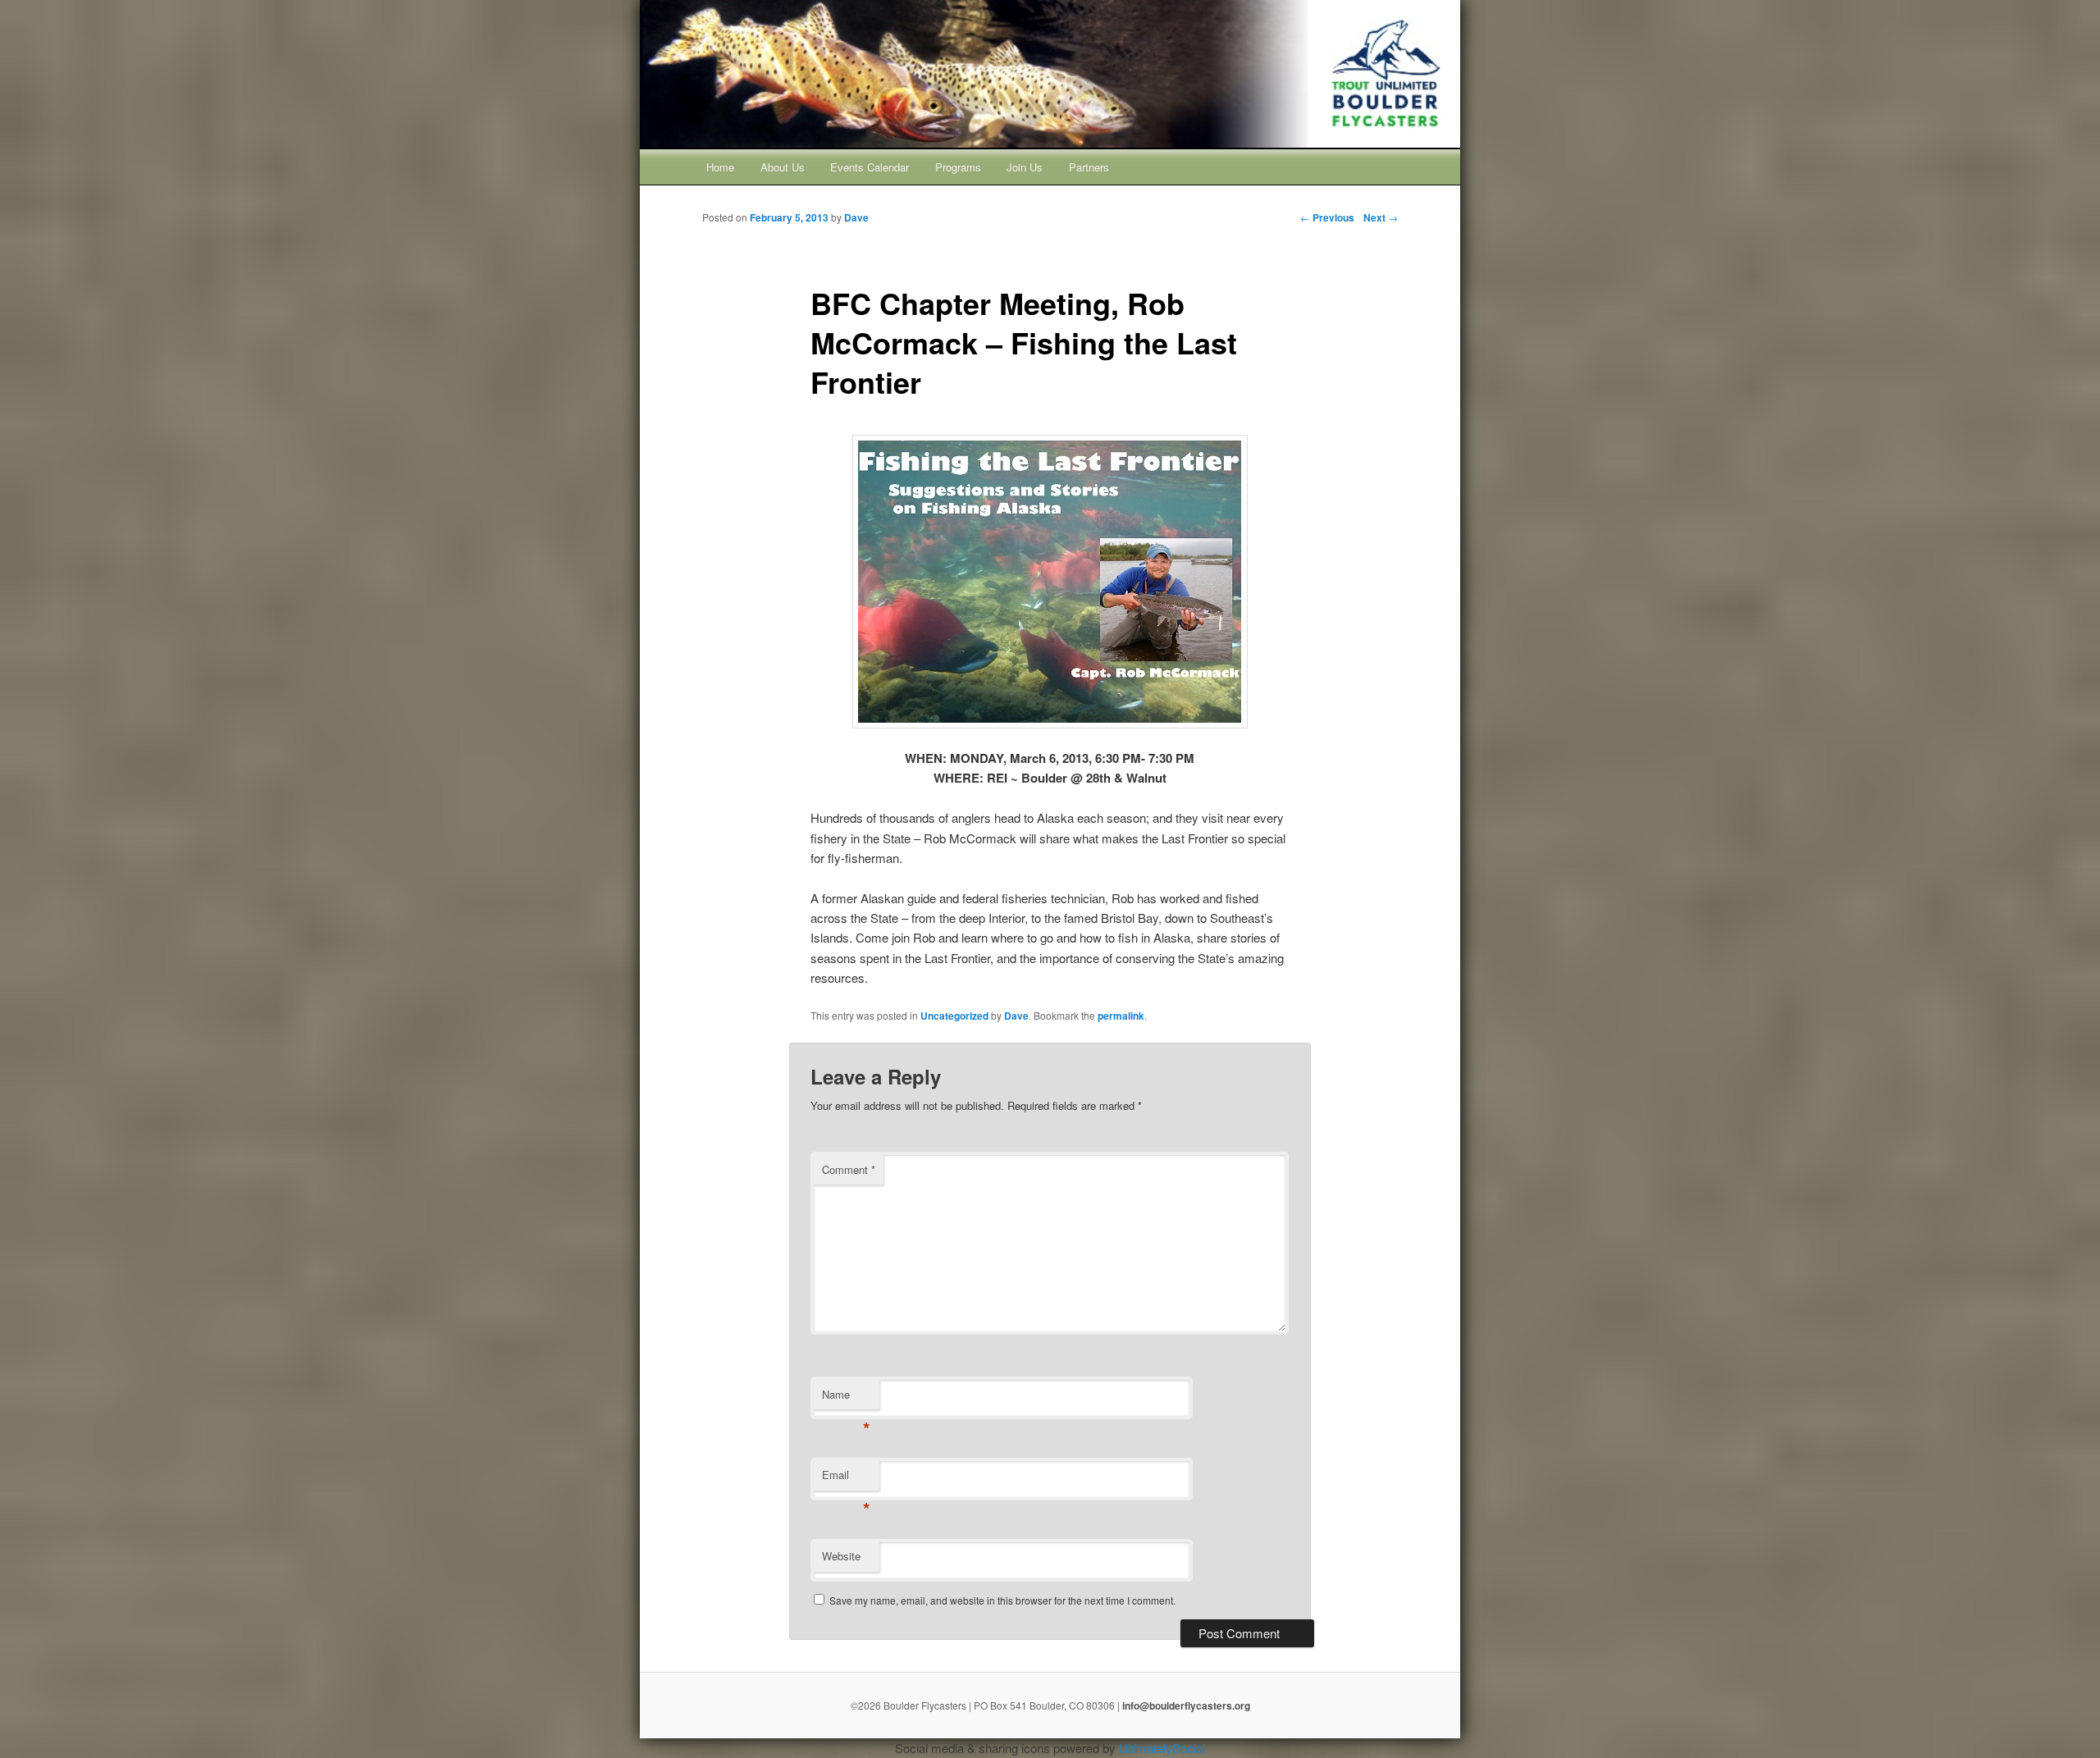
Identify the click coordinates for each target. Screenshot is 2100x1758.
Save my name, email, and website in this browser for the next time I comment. (1002, 1600)
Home (720, 167)
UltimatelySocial (1162, 1748)
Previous (1327, 217)
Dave (1016, 1016)
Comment (849, 1169)
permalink (1121, 1016)
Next (1381, 217)
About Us (783, 167)
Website (841, 1556)
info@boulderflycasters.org (1186, 1705)
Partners (1089, 167)
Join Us (1025, 167)
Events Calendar (870, 167)
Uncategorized (954, 1016)
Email (846, 1479)
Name (846, 1398)
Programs (958, 167)
